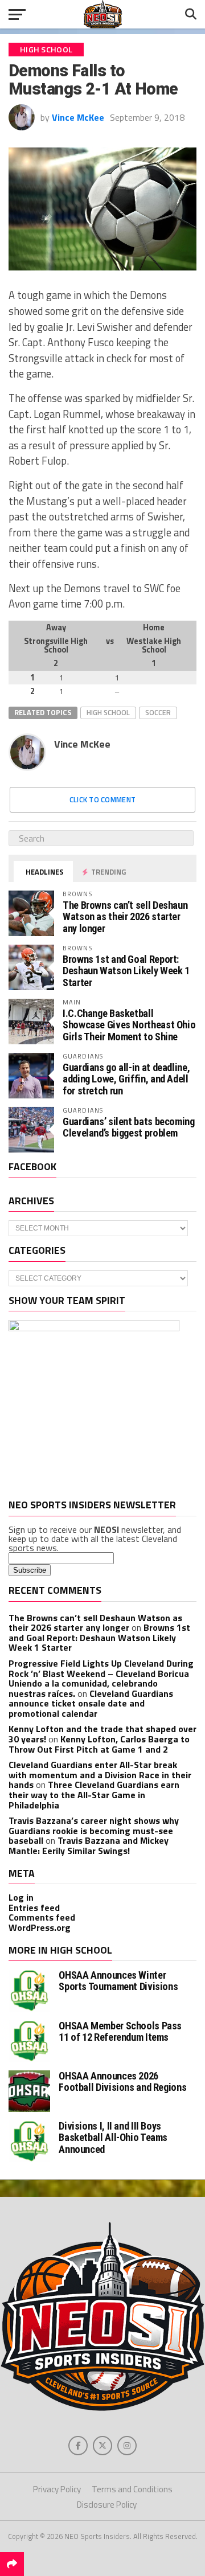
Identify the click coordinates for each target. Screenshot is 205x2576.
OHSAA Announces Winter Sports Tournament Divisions (118, 1981)
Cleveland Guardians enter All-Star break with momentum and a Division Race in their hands (100, 1775)
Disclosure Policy (107, 2505)
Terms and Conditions (132, 2489)
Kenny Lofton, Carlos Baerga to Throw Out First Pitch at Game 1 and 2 (99, 1744)
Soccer (158, 712)
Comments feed (42, 1917)
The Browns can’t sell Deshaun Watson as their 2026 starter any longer (125, 916)
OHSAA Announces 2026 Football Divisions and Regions (122, 2081)
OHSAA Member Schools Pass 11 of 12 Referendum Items (120, 2031)
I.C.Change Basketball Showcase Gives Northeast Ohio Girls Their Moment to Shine (129, 1025)
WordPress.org (40, 1927)
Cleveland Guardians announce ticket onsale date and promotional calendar (91, 1703)
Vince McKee (78, 117)
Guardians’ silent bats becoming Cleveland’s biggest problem (129, 1127)
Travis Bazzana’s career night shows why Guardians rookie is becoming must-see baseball (94, 1830)
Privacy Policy (57, 2489)
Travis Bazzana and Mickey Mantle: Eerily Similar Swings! (89, 1845)
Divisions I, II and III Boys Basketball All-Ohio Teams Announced (113, 2137)
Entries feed (34, 1908)
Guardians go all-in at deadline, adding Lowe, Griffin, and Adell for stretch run (126, 1079)
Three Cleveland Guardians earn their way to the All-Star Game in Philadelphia (94, 1794)
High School (108, 712)
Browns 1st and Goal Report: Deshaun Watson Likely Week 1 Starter (126, 971)
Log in (21, 1897)
